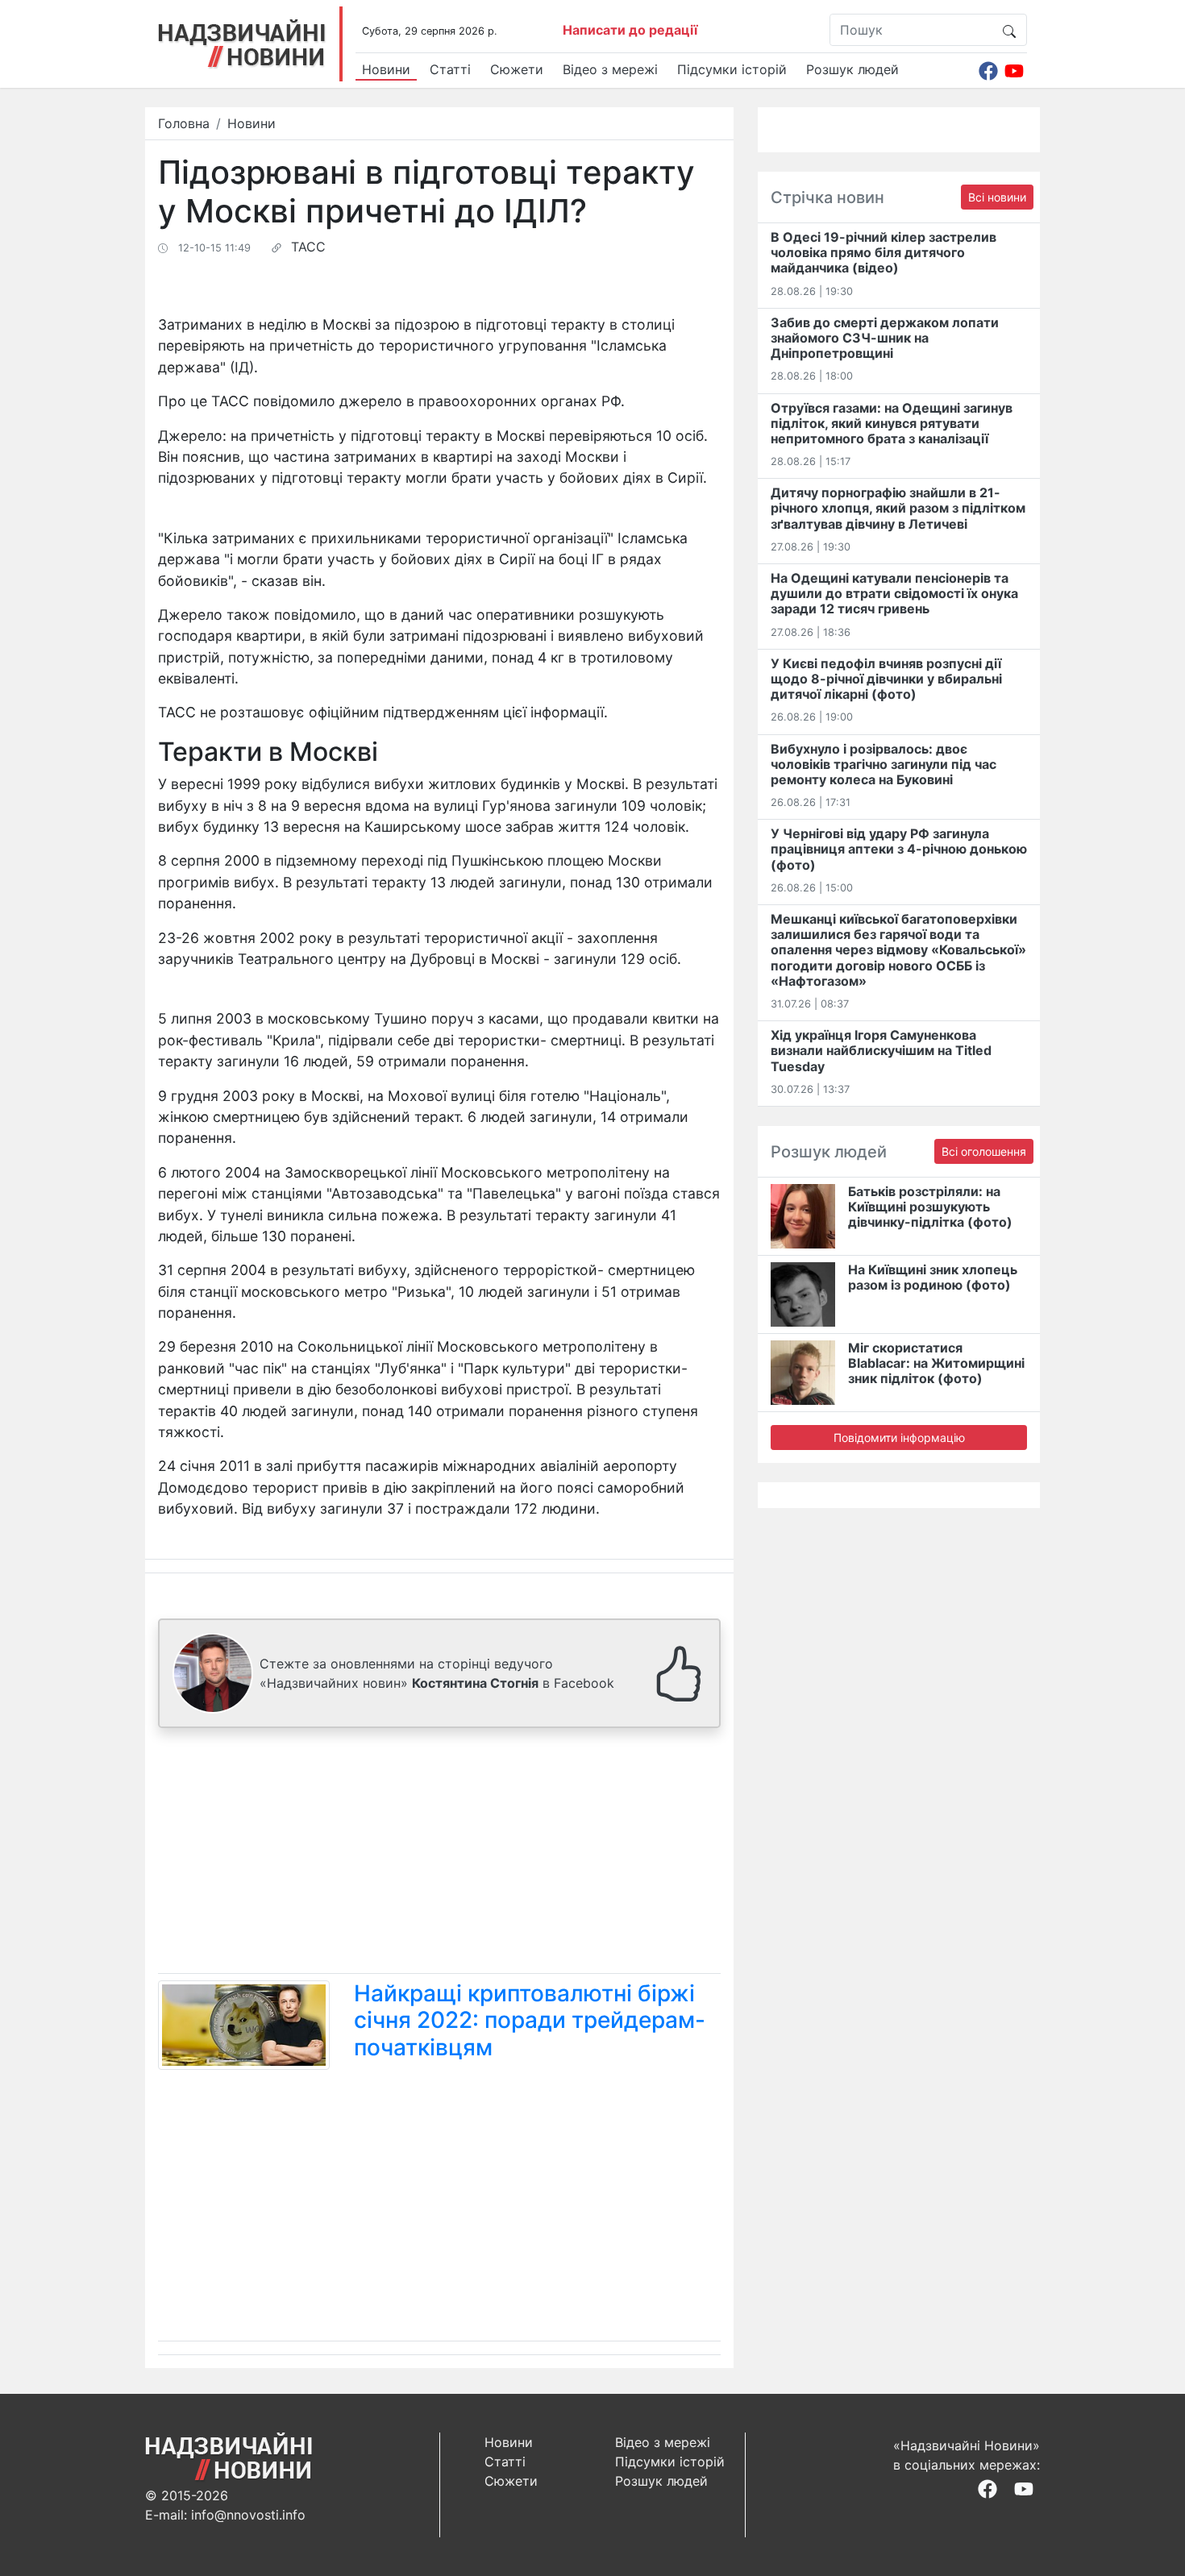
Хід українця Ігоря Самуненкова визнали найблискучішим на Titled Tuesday (881, 1050)
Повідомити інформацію (899, 1438)
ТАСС (308, 247)
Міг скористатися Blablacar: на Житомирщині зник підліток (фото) (936, 1363)
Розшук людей (852, 69)
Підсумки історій (732, 69)
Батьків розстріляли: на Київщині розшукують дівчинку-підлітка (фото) (930, 1207)
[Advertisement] (439, 1854)
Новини (386, 69)
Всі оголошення (984, 1151)
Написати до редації (630, 30)
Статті (450, 69)
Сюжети (517, 69)
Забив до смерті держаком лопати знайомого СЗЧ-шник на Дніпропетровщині (885, 338)
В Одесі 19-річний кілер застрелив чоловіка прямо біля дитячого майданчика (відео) (884, 252)
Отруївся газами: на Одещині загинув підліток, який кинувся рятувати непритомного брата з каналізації (892, 423)
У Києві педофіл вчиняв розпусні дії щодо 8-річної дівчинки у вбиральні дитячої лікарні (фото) (886, 679)
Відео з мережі (610, 69)
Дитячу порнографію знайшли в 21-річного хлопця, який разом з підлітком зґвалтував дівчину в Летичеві (898, 508)
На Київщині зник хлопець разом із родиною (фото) (933, 1277)
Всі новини (997, 197)
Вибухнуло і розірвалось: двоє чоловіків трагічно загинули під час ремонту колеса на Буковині (884, 764)
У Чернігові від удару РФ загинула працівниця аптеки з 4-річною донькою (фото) (899, 849)
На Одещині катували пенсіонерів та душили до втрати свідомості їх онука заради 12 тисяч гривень (894, 593)
